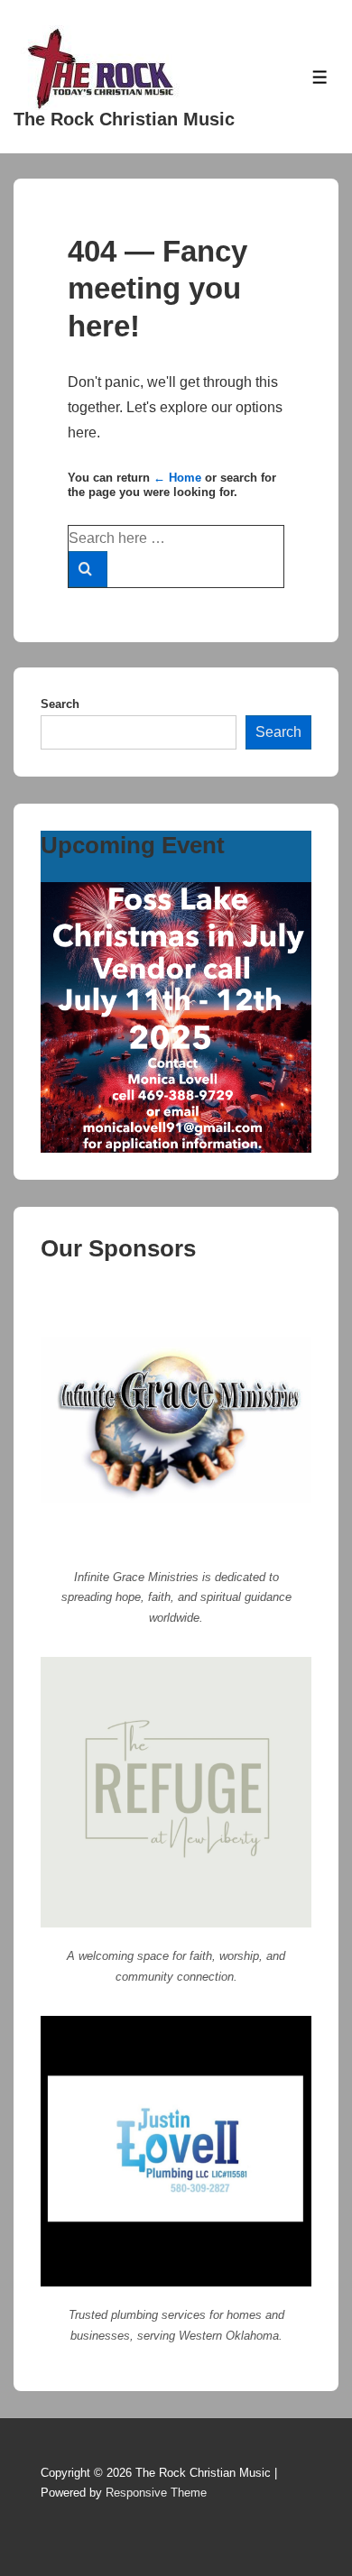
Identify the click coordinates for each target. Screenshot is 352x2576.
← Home (177, 478)
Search (60, 704)
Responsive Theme (156, 2493)
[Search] (88, 569)
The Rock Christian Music (124, 119)
